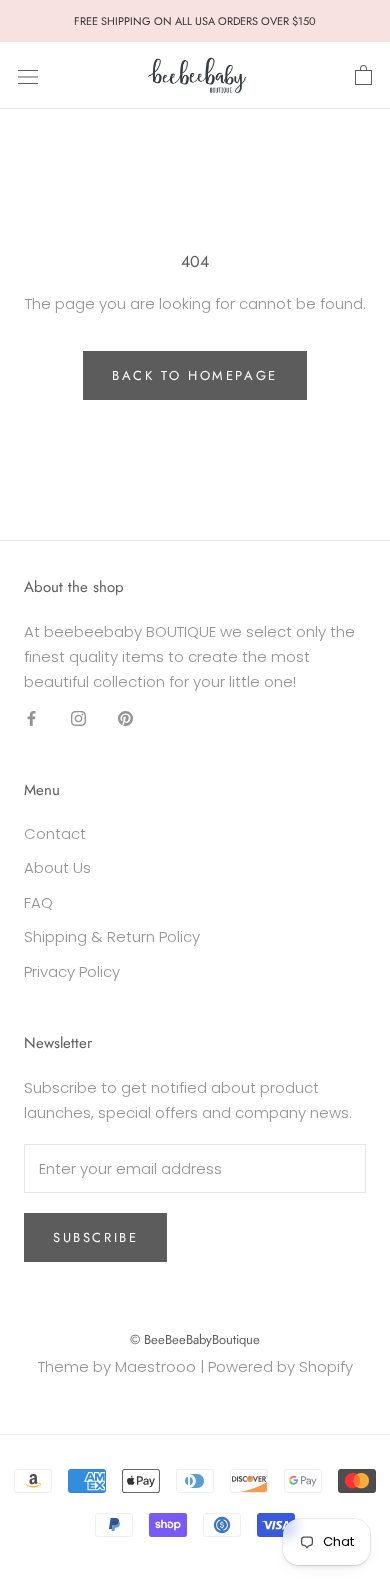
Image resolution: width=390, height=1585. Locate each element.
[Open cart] (363, 76)
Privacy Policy (72, 971)
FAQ (38, 902)
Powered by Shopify (280, 1366)
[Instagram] (78, 717)
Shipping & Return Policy (112, 936)
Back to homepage (195, 375)
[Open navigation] (28, 76)
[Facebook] (31, 717)
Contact (55, 833)
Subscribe (95, 1237)
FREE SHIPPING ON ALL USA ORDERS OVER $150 (195, 21)
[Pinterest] (125, 717)
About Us (57, 867)
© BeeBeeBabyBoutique (195, 1339)
